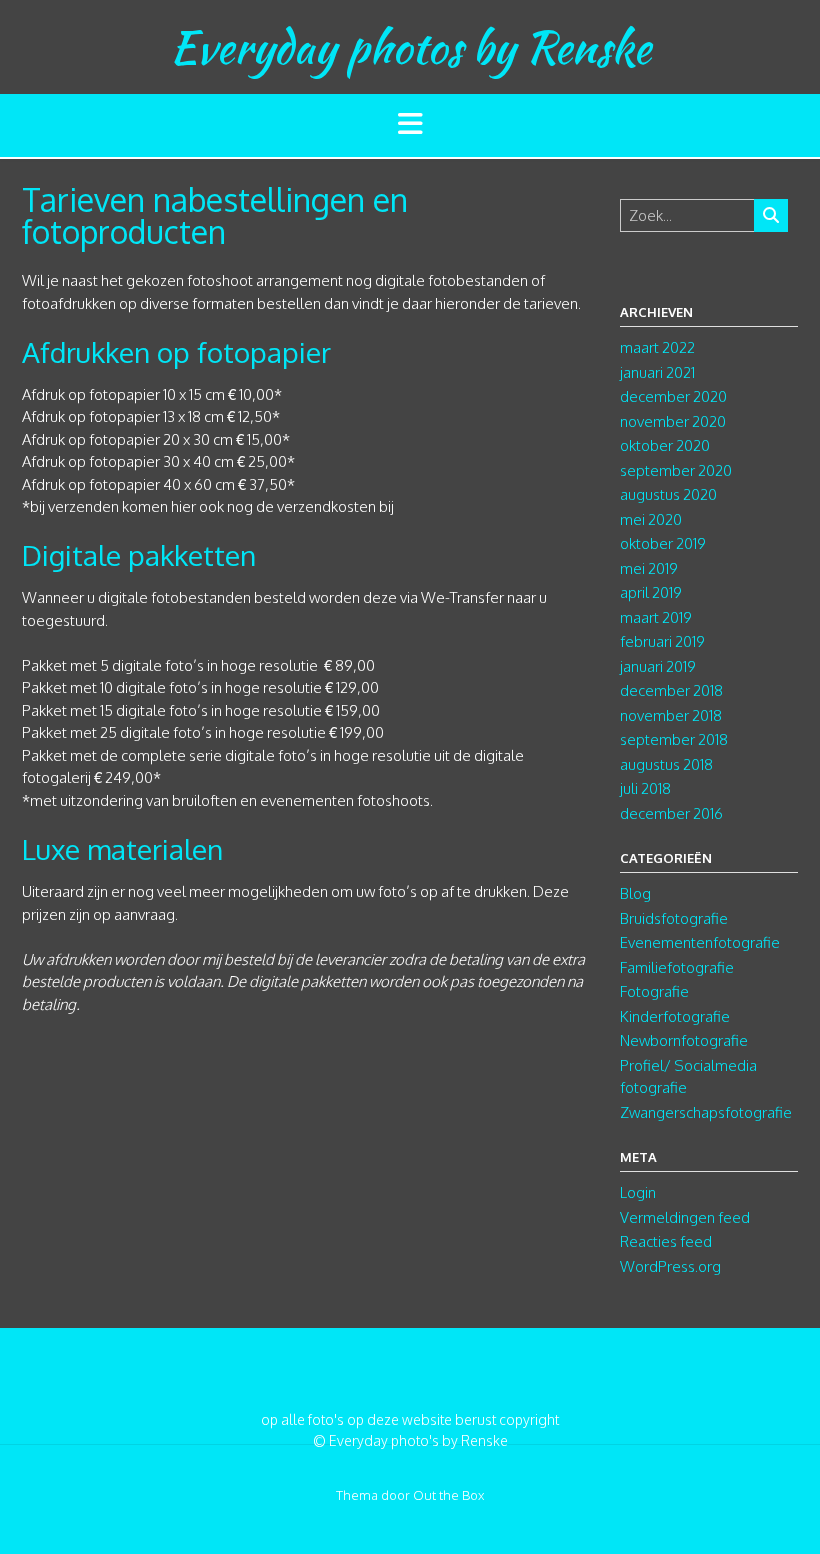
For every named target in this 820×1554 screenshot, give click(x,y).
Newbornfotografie (684, 1040)
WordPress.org (670, 1266)
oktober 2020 (665, 445)
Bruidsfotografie (674, 918)
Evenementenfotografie (700, 942)
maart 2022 (657, 347)
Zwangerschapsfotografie (706, 1112)
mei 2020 (651, 519)
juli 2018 (645, 788)
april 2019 (651, 592)
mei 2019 (649, 568)
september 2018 (674, 739)
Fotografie (654, 991)
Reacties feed (666, 1241)
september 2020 (676, 470)
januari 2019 (658, 666)
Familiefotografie (677, 967)
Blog (635, 893)
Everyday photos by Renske (410, 47)
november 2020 (673, 421)
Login (638, 1192)
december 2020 (673, 396)
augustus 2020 (668, 494)
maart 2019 (656, 617)
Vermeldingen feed (685, 1217)
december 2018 (671, 690)
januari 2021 (657, 372)
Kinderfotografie (675, 1016)
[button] (410, 125)
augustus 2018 (666, 764)
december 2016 (671, 813)
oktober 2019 (663, 543)
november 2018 (671, 715)
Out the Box (448, 1495)
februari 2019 (662, 641)
